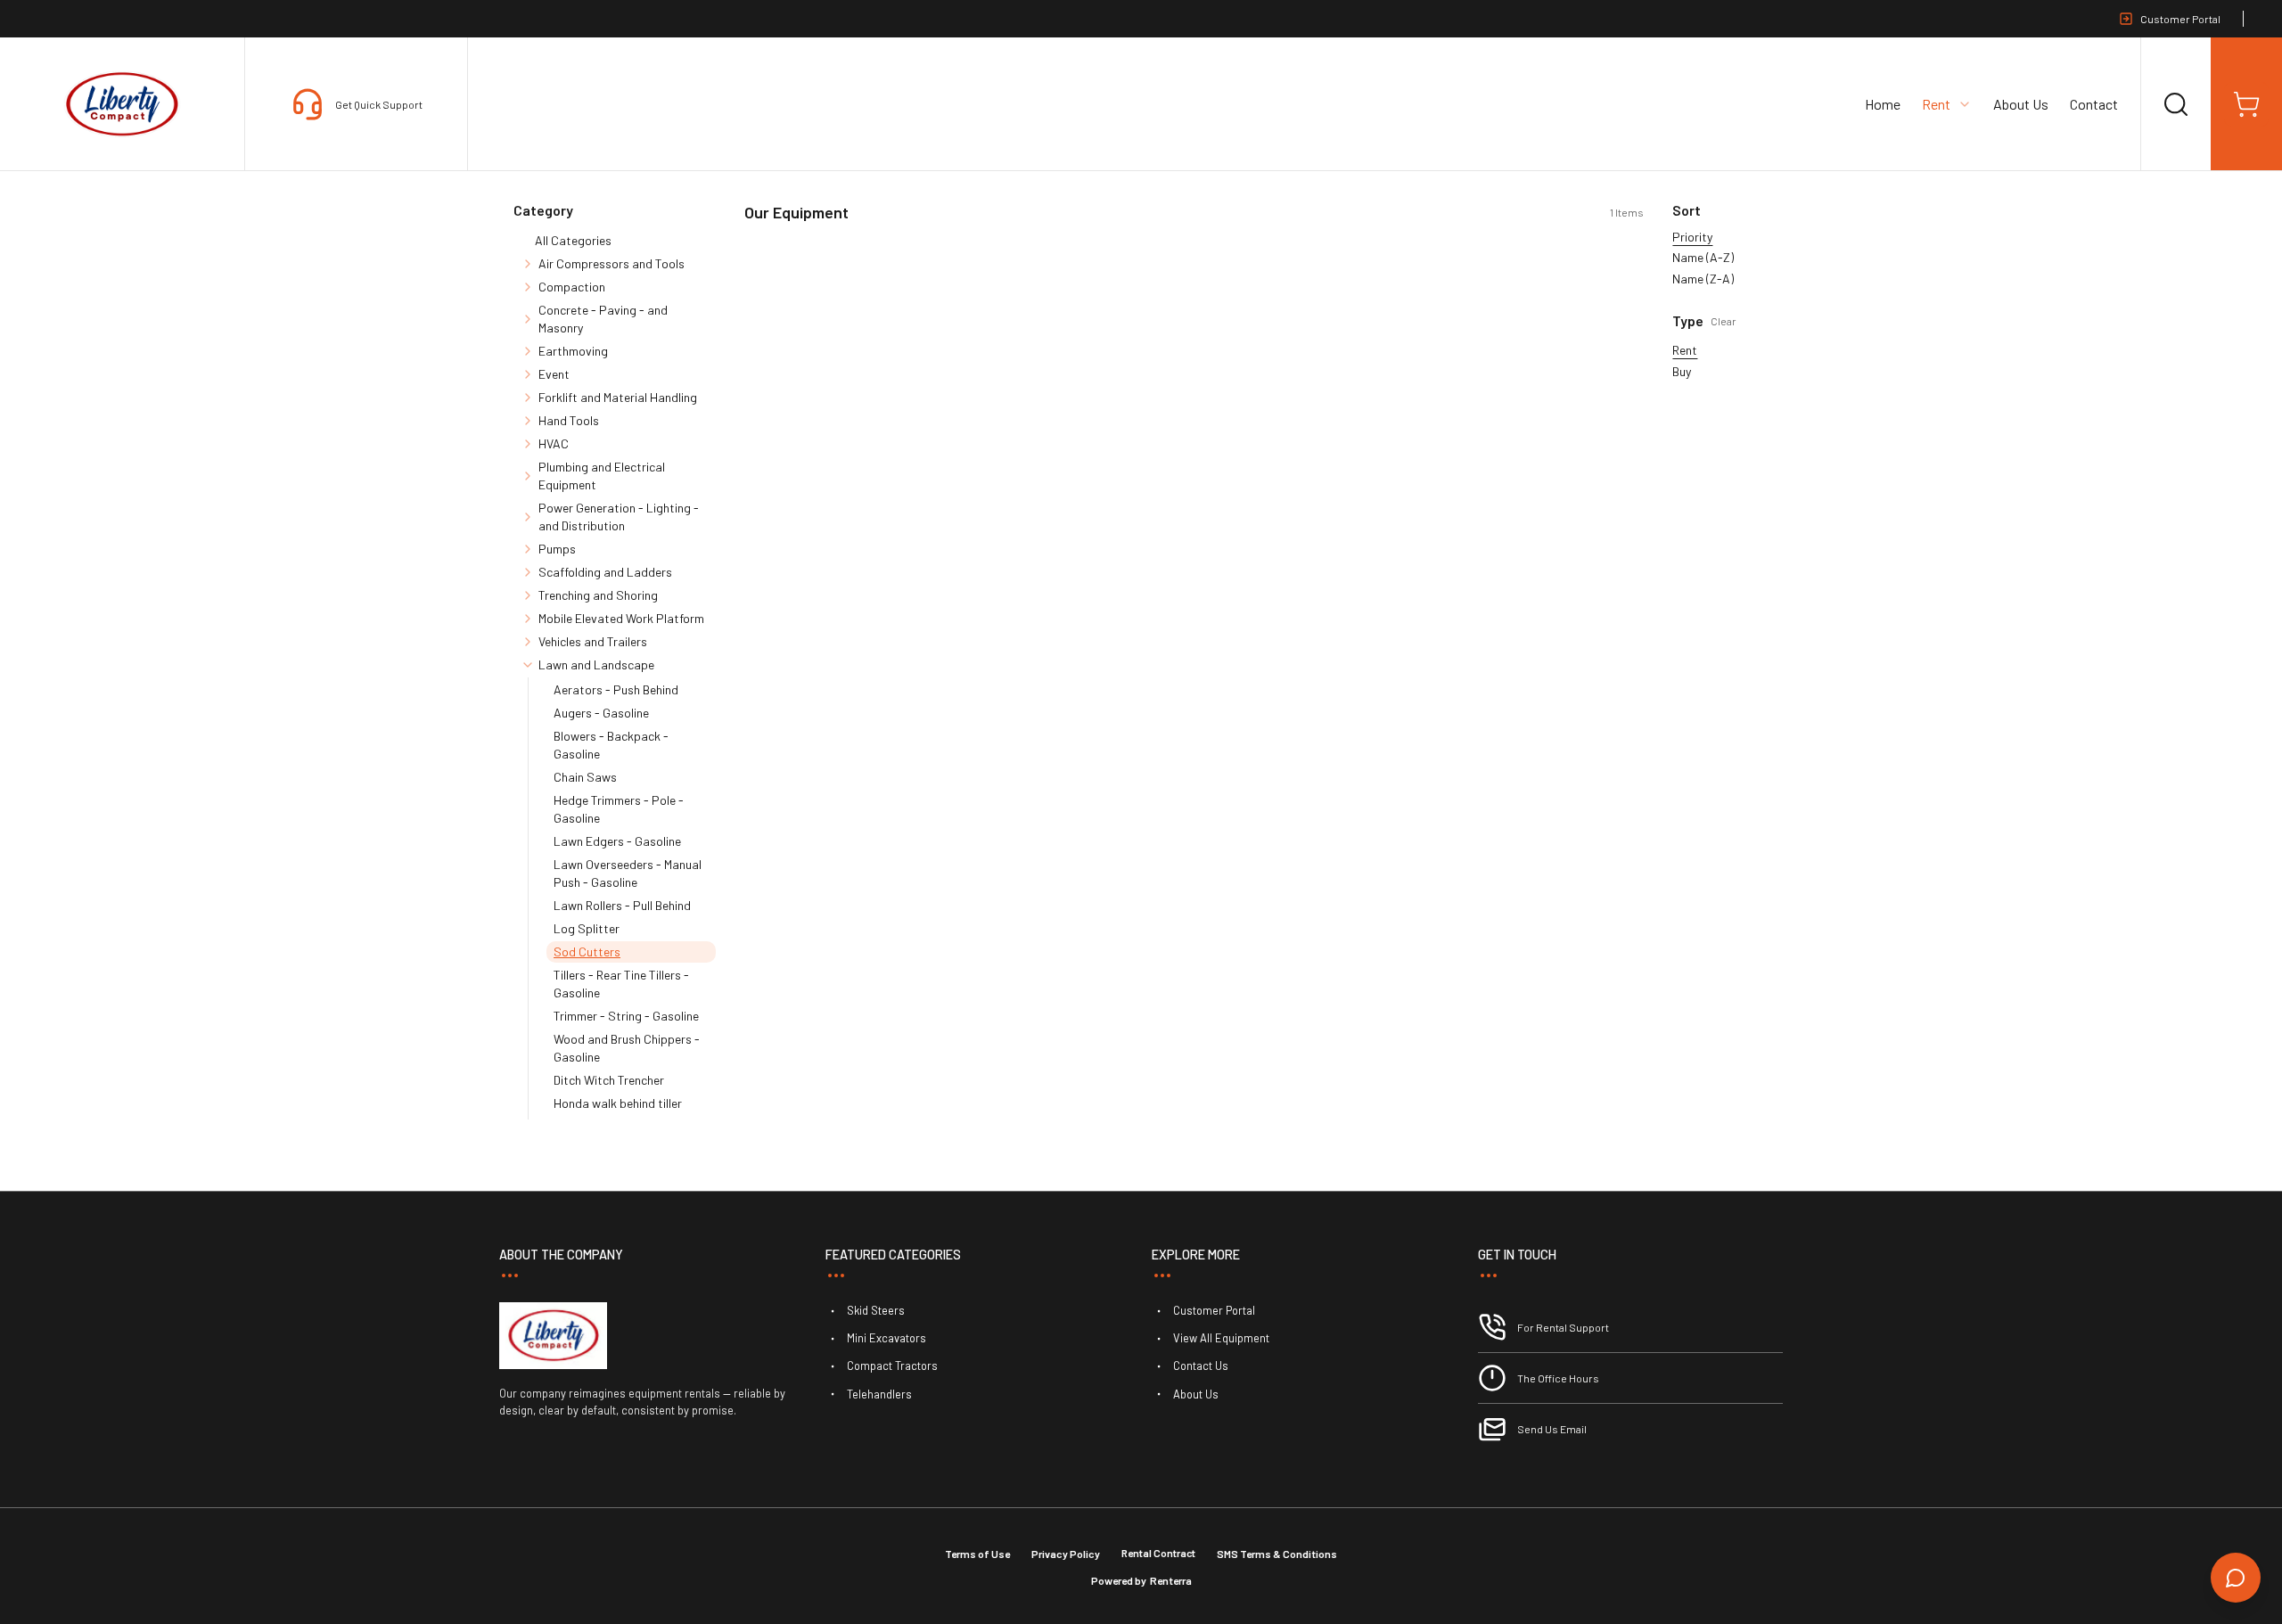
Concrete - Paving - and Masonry (603, 319)
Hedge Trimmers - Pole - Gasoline (619, 809)
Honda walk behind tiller (618, 1103)
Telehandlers (879, 1394)
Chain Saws (585, 777)
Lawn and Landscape (596, 664)
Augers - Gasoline (601, 713)
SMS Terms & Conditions (1277, 1554)
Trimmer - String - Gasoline (626, 1016)
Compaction (572, 287)
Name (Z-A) (1703, 279)
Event (554, 374)
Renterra (1171, 1580)
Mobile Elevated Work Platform (621, 618)
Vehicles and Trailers (593, 641)
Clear (1724, 321)
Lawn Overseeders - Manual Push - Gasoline (628, 873)
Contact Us (1201, 1366)
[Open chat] (2236, 1578)
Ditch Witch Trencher (609, 1080)
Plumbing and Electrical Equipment (602, 476)
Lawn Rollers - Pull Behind (622, 905)
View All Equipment (1221, 1338)
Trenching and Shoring (598, 595)
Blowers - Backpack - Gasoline (611, 745)
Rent (1685, 350)
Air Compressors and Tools (612, 263)
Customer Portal (2180, 19)
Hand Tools (569, 420)
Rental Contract (1158, 1553)
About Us (2021, 104)
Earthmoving (573, 351)
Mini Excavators (887, 1338)
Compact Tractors (892, 1366)
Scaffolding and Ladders (605, 572)
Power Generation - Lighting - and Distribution (619, 517)
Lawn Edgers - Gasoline (617, 841)
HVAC (554, 443)
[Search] (2176, 104)
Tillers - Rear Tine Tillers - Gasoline (621, 984)
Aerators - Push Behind (616, 689)
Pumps (557, 549)
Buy (1682, 371)
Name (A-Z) (1703, 257)
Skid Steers (876, 1310)
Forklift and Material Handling (618, 397)
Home (1883, 104)
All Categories (573, 240)
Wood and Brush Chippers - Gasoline (627, 1048)
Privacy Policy (1066, 1554)
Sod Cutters (587, 951)
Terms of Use (977, 1554)
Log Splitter (587, 928)
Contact (2094, 104)
